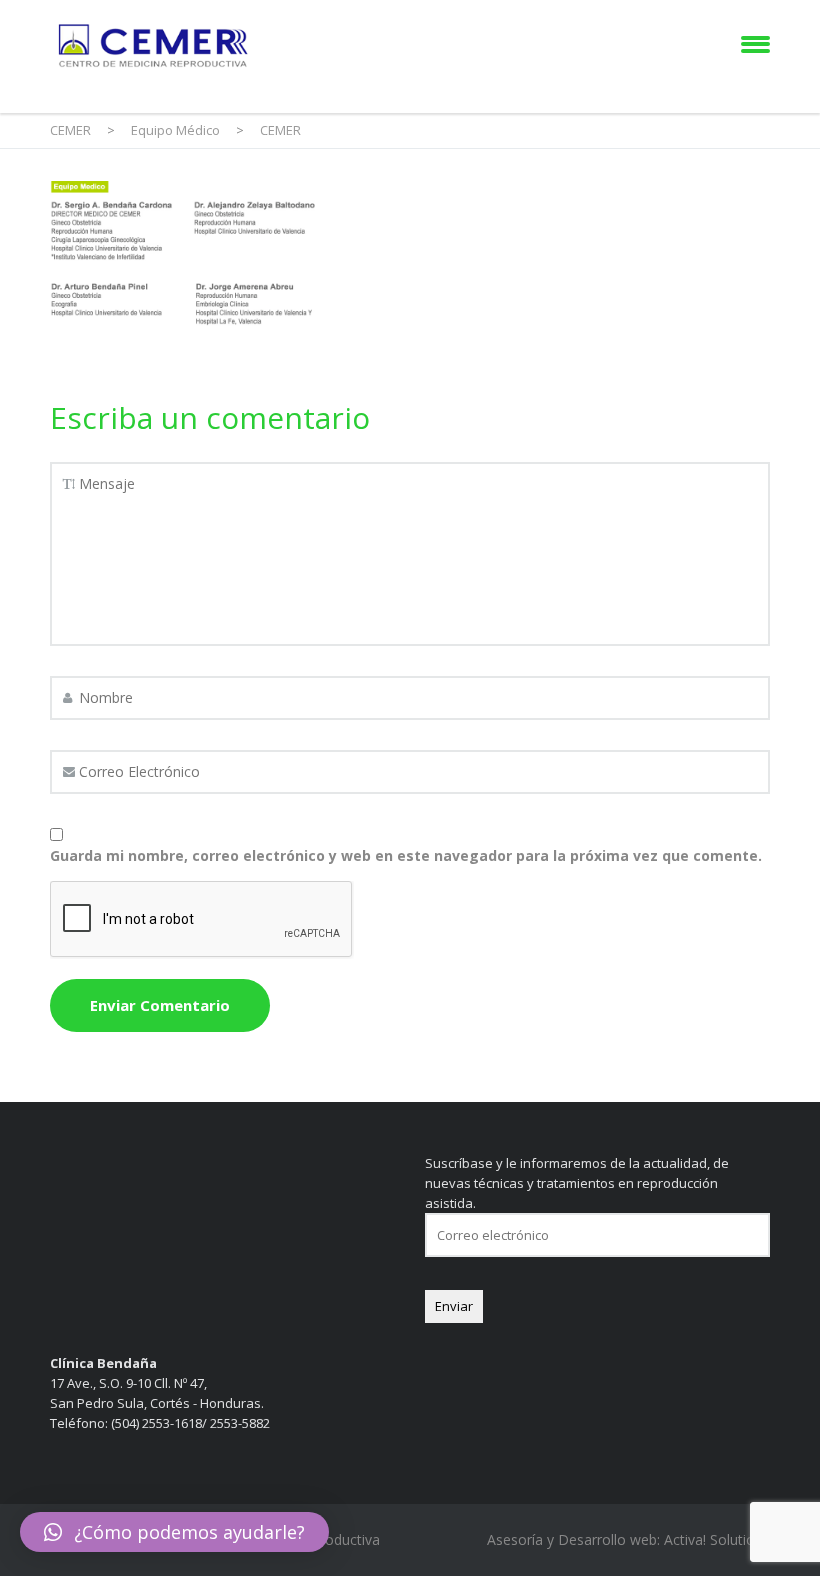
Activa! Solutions (717, 1539)
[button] (174, 1532)
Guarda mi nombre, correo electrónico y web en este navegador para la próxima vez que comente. (406, 855)
